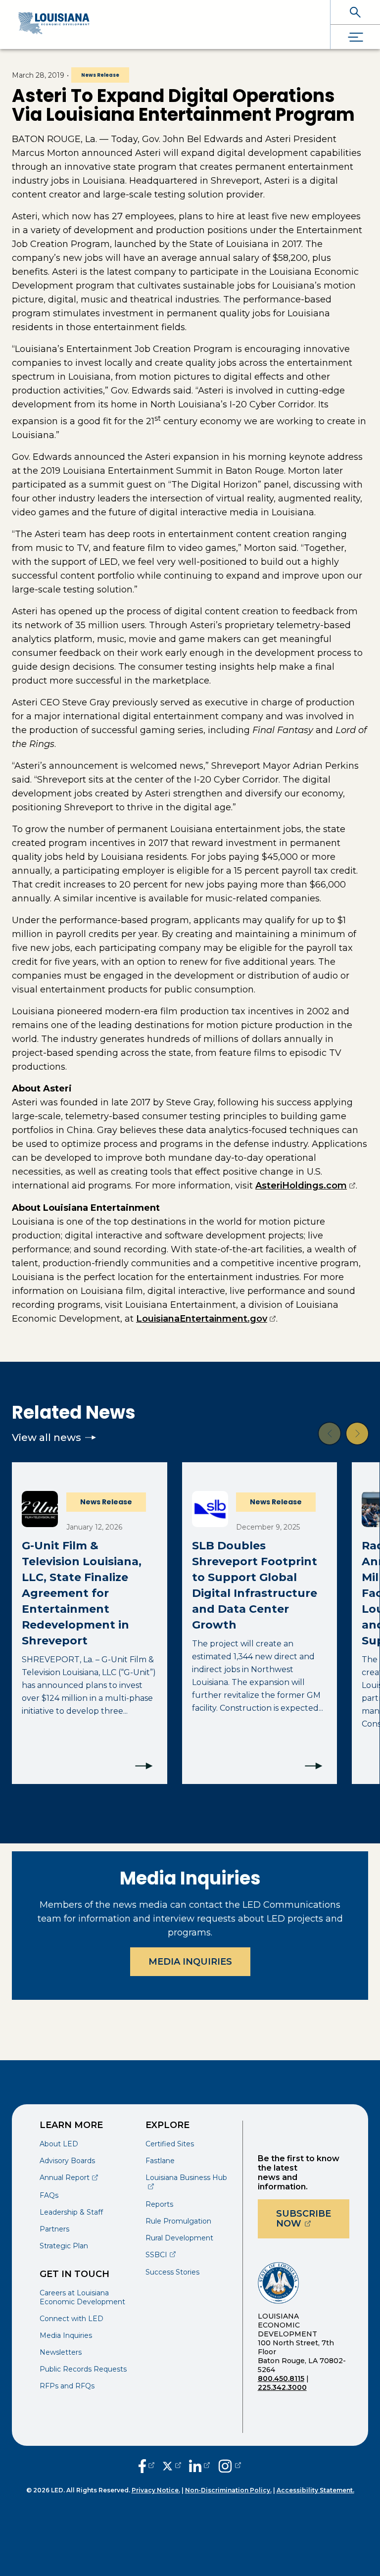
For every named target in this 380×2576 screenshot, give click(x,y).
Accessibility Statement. (315, 2490)
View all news (47, 1437)
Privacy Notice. (156, 2490)
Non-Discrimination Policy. (228, 2490)
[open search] (355, 12)
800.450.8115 (281, 2378)
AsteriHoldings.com (306, 1186)
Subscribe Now (313, 2219)
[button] (330, 1434)
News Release (100, 75)
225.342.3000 (282, 2387)
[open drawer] (355, 37)
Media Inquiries (190, 1962)
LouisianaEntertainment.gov (206, 1319)
